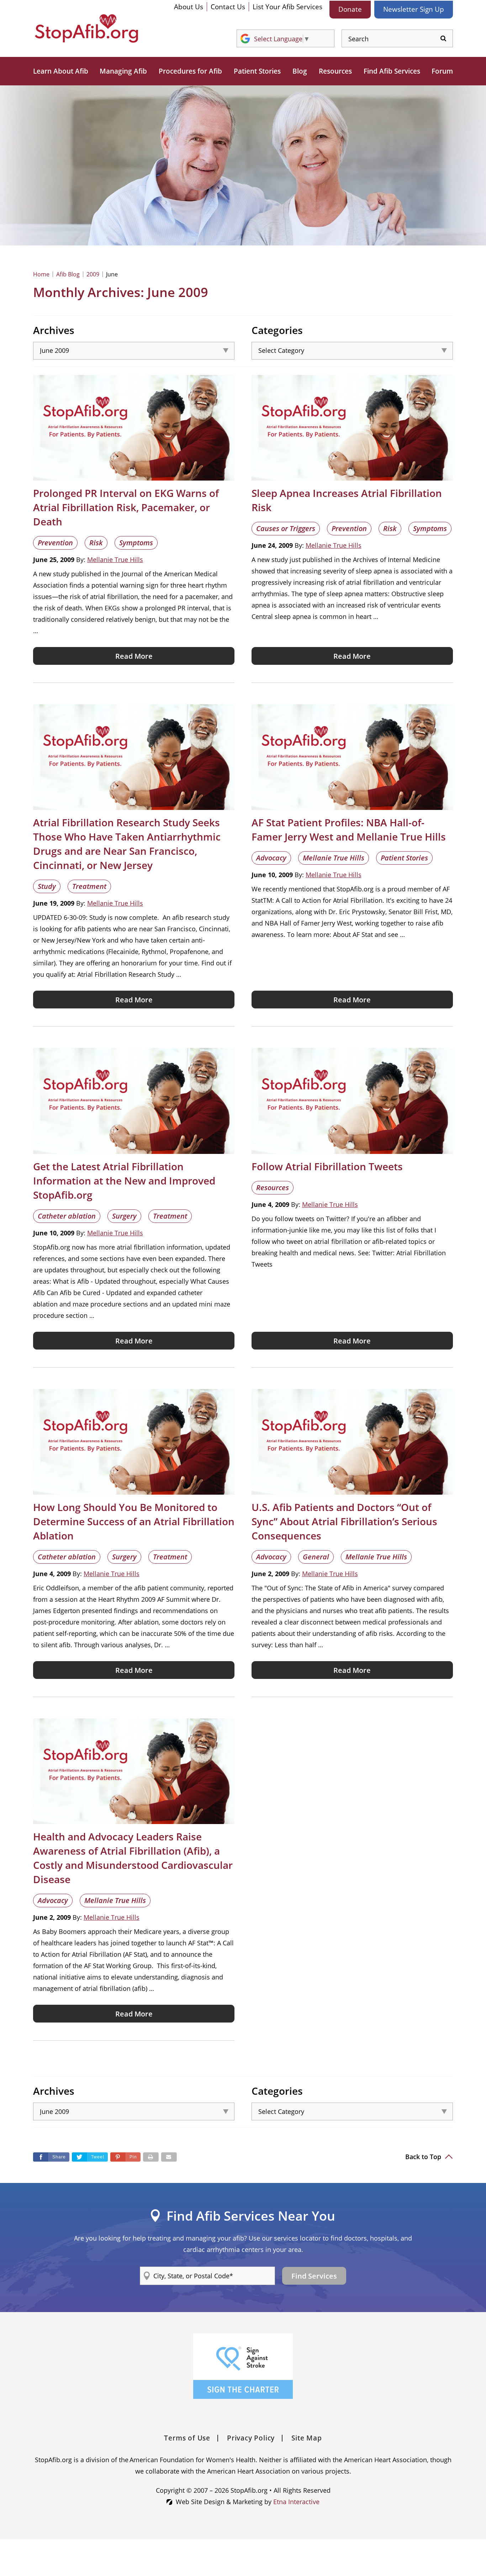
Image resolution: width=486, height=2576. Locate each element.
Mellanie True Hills (115, 560)
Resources (335, 71)
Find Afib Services (392, 71)
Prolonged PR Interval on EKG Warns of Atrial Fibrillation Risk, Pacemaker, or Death (126, 507)
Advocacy (271, 858)
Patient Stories (257, 71)
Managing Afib (123, 71)
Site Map (307, 2438)
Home (41, 274)
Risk (96, 543)
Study (47, 886)
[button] (125, 2157)
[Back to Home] (86, 28)
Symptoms (136, 543)
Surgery (124, 1216)
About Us (189, 7)
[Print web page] (151, 2157)
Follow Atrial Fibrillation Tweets (327, 1166)
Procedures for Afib (190, 71)
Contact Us (228, 7)
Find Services (314, 2276)
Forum (442, 71)
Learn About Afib (61, 71)
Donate (350, 9)
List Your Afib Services (287, 7)
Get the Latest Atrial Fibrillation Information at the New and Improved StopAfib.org (124, 1181)
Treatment (89, 886)
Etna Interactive (296, 2502)
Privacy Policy (251, 2438)
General (316, 1557)
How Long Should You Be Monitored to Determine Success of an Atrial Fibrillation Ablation (134, 1521)
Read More (134, 656)
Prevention (55, 543)
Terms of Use (187, 2438)
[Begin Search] (443, 39)
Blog (300, 71)
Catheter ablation (67, 1216)
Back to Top (424, 2157)
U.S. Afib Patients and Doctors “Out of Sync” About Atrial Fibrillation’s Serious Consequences (344, 1521)
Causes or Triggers (286, 528)
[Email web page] (169, 2157)
